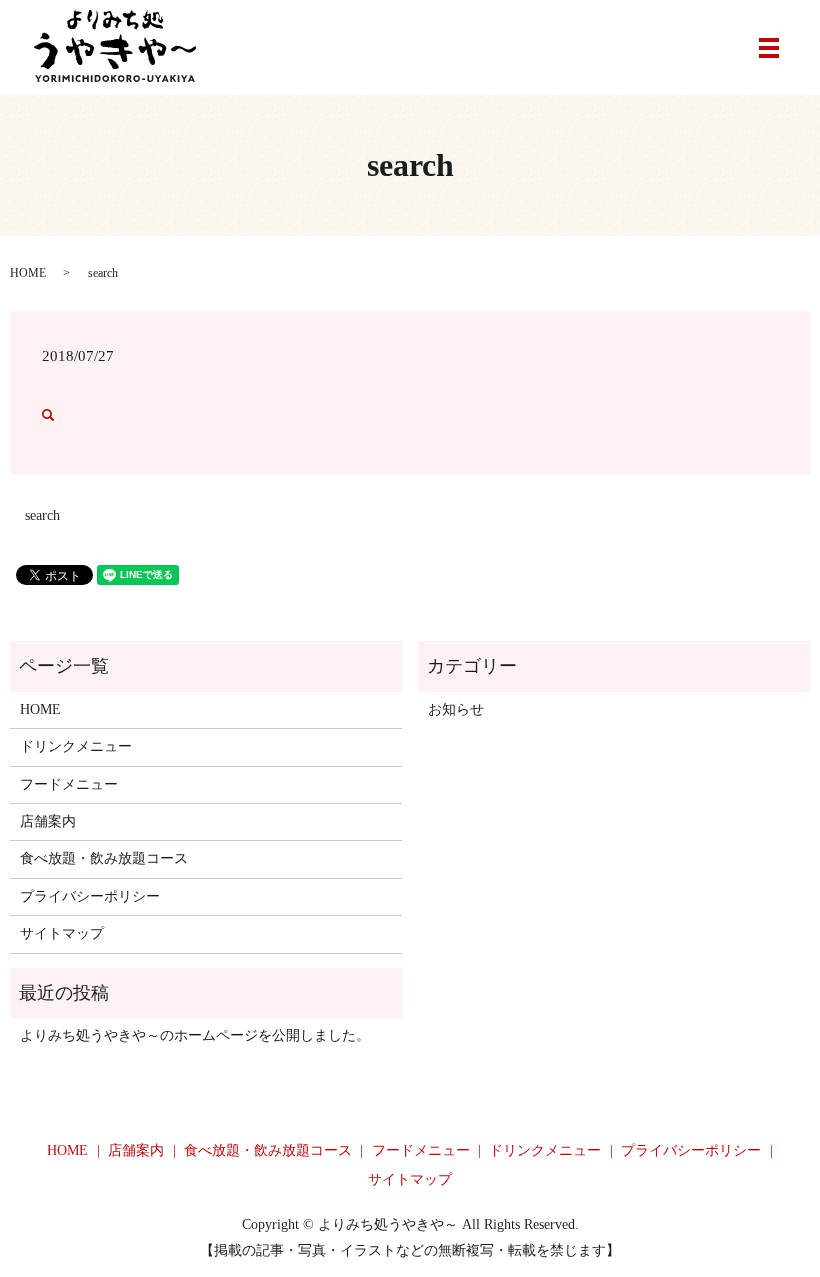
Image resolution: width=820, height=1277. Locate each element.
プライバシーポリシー (90, 896)
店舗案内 (48, 821)
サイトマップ (62, 933)
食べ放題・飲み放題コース (104, 858)
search (42, 515)
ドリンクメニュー (76, 746)
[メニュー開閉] (769, 48)
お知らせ (456, 709)
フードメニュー (69, 784)
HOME (28, 273)
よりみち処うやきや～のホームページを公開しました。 (195, 1035)
